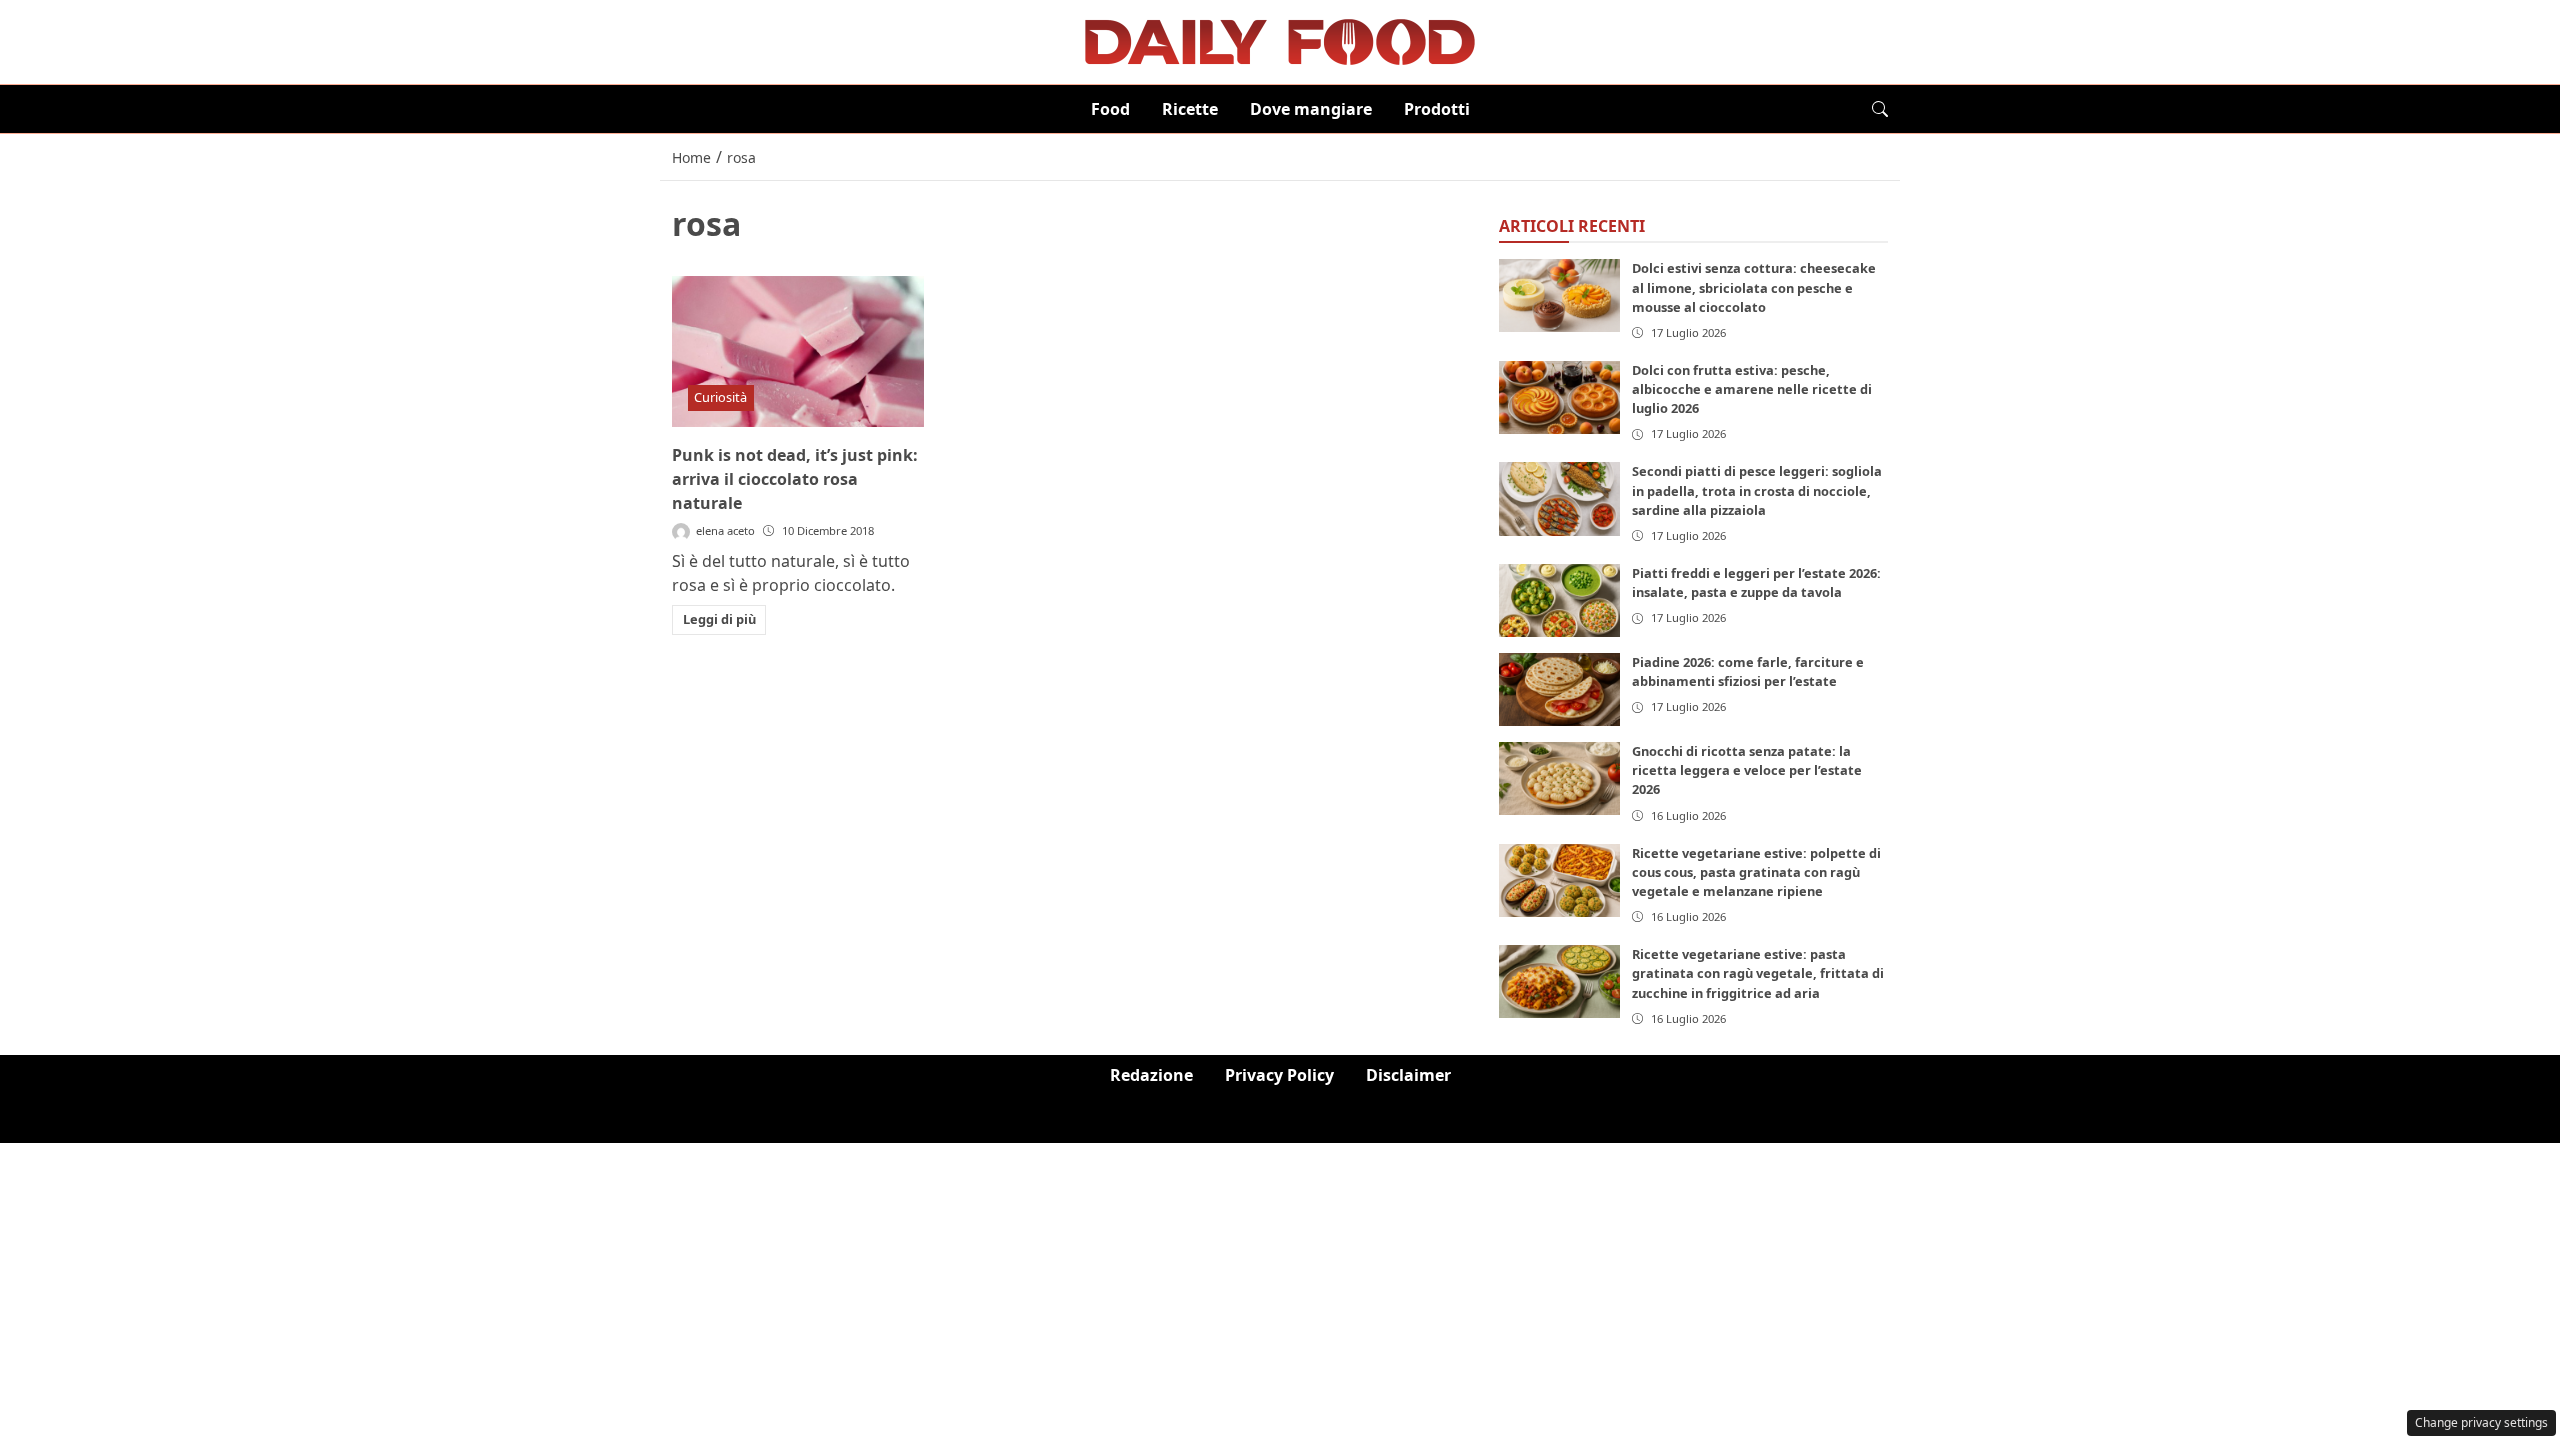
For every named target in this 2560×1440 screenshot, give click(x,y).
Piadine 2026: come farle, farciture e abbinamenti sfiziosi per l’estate (1748, 671)
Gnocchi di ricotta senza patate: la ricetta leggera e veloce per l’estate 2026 (1747, 770)
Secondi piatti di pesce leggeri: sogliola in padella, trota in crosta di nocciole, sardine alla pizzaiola (1757, 490)
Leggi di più (719, 619)
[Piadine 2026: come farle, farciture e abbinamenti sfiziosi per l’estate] (1560, 689)
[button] (1880, 109)
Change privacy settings (2481, 1422)
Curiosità (720, 397)
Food (1110, 109)
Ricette (1190, 109)
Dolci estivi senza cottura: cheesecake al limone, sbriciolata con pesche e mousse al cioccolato (1754, 287)
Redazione (1151, 1075)
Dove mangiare (1311, 109)
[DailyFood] (1280, 40)
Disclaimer (1408, 1075)
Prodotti (1437, 109)
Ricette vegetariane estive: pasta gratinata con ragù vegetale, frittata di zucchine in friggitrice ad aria (1758, 973)
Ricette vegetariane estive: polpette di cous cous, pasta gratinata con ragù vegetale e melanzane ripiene (1756, 872)
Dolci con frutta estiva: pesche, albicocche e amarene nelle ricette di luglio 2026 (1752, 389)
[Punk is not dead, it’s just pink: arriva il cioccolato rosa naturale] (798, 351)
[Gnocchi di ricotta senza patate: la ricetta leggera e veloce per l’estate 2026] (1560, 778)
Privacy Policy (1279, 1075)
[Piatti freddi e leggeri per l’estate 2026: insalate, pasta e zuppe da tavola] (1560, 600)
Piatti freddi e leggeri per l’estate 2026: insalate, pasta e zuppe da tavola (1756, 582)
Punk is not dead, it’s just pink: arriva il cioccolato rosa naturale (795, 479)
